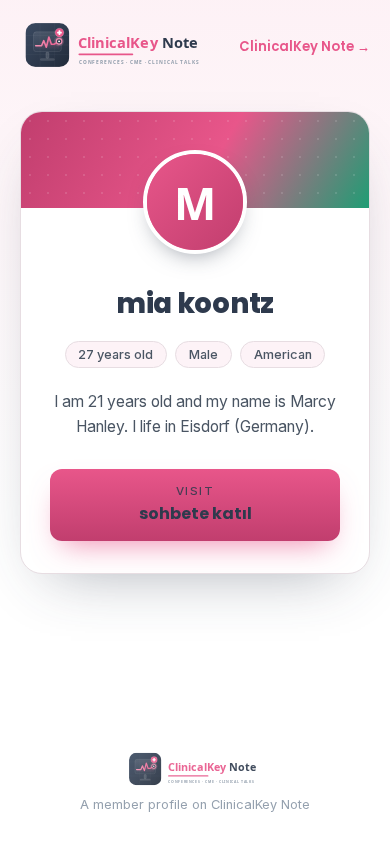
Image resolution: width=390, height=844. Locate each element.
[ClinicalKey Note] (115, 47)
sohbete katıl (195, 504)
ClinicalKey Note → (304, 46)
